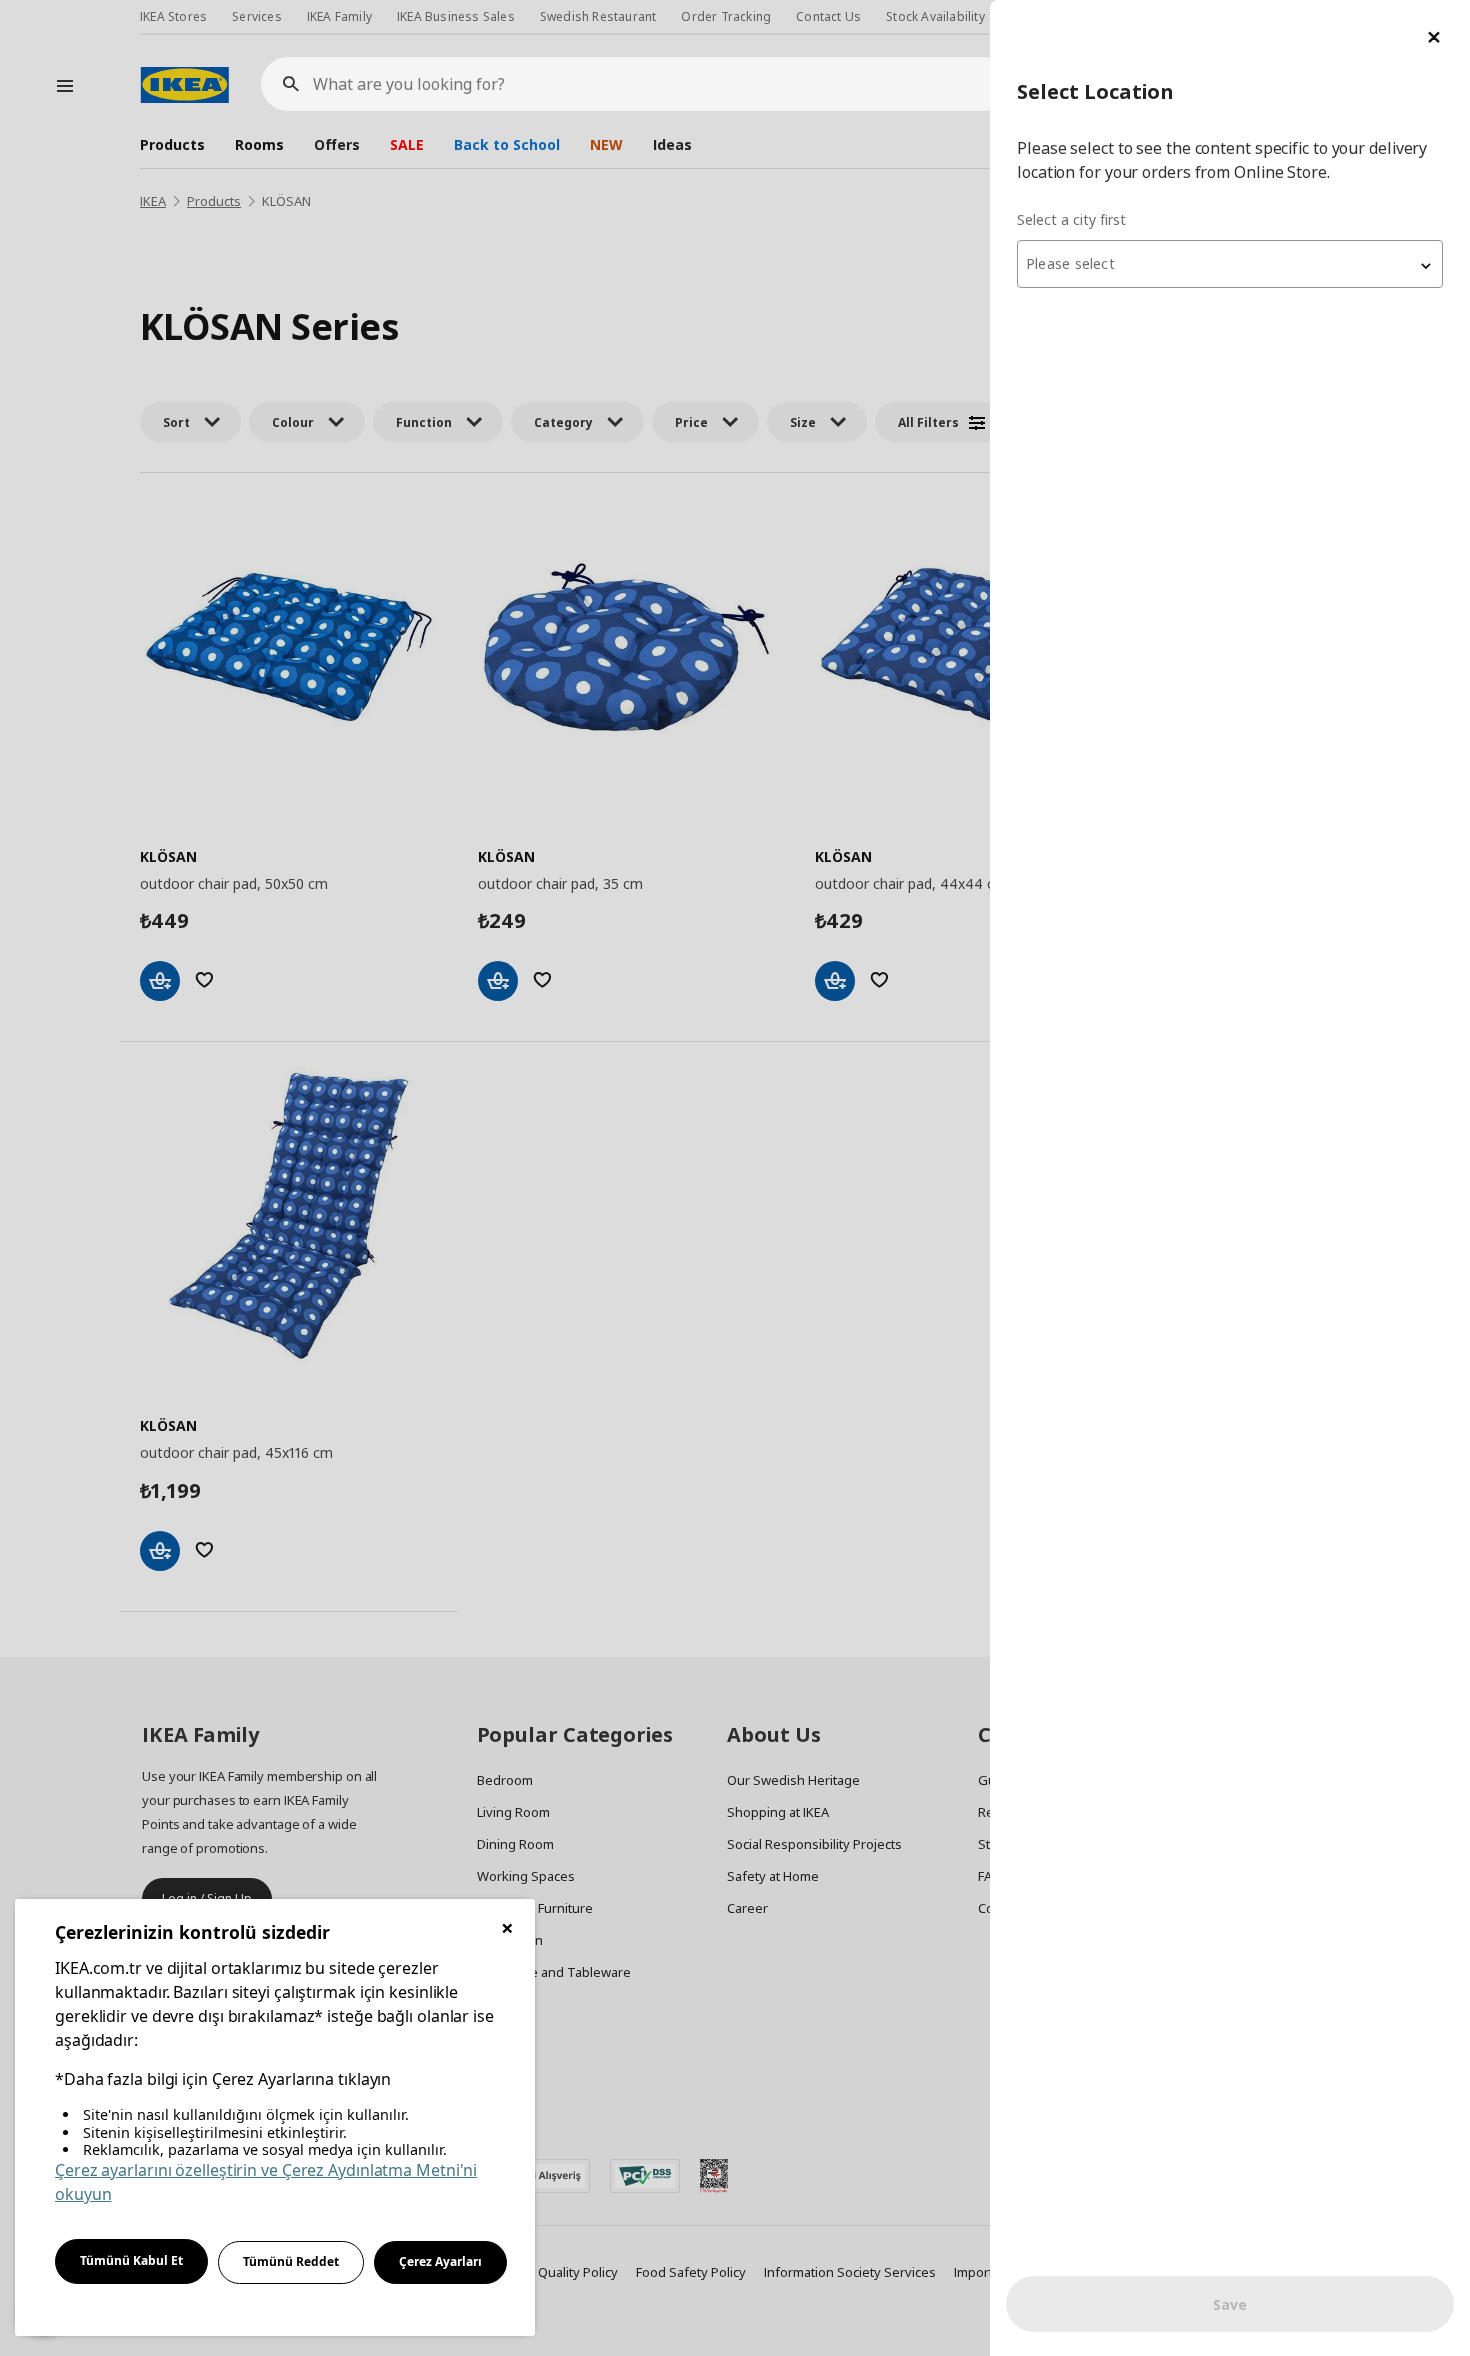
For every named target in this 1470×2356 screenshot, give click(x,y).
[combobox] (1230, 264)
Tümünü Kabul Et (131, 2260)
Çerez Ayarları (440, 2261)
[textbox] (1230, 264)
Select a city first (1071, 219)
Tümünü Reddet (291, 2261)
